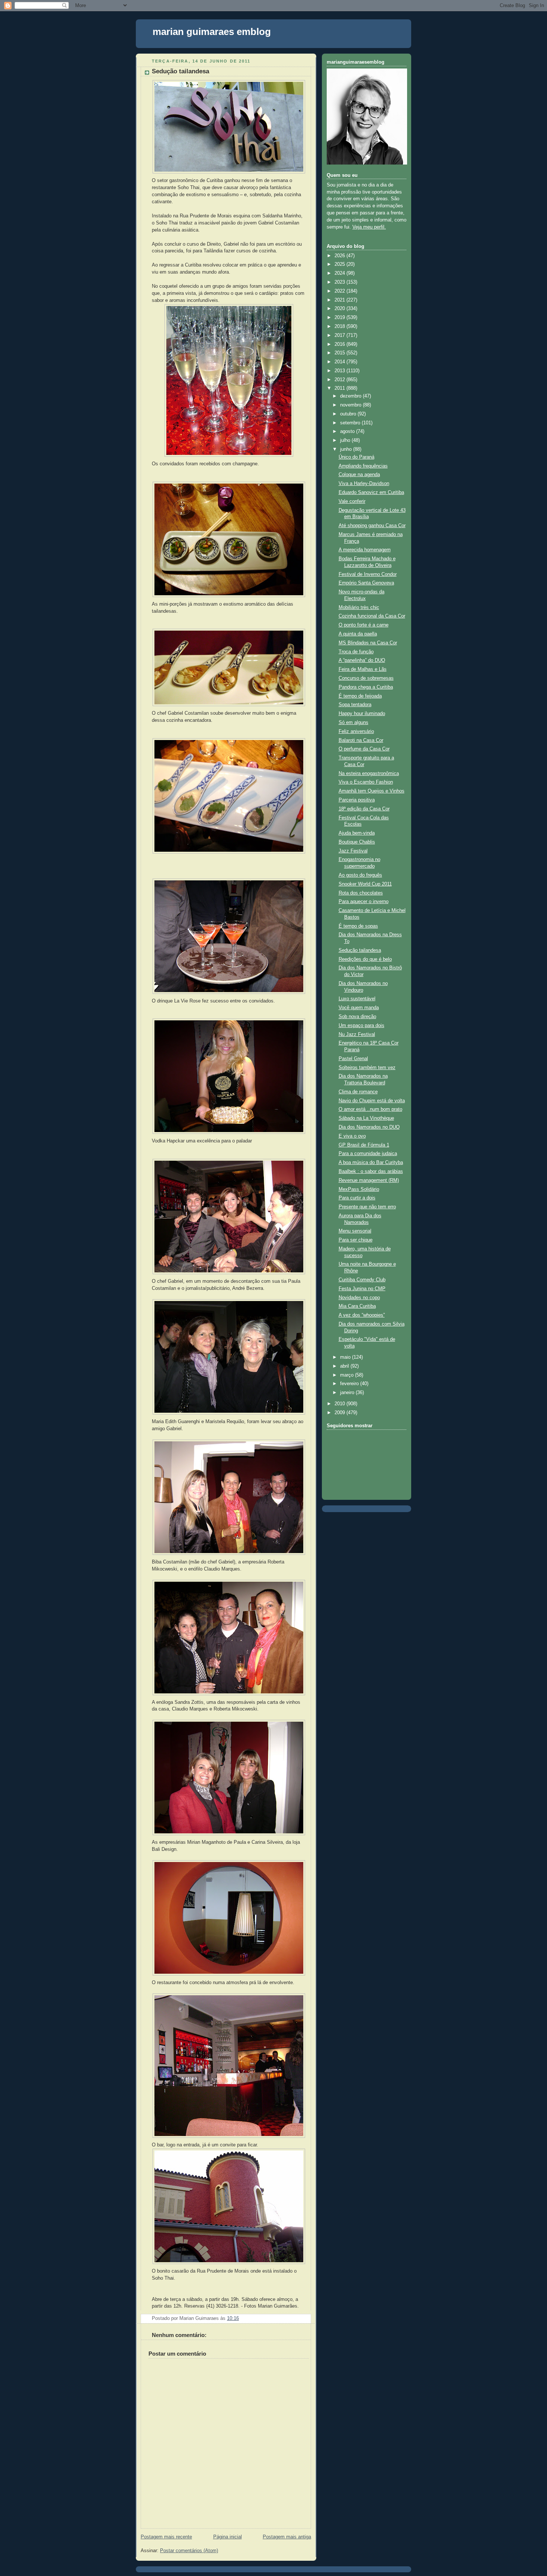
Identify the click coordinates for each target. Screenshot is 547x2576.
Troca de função (356, 652)
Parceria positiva (357, 800)
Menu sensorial (355, 1231)
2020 (340, 309)
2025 (340, 264)
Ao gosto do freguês (360, 875)
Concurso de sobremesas (366, 678)
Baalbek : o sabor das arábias (371, 1171)
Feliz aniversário (356, 731)
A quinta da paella (358, 634)
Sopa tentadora (355, 705)
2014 (340, 362)
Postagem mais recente (166, 2537)
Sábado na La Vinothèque (366, 1118)
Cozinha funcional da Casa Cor (372, 616)
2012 (340, 380)
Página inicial (228, 2537)
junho (347, 449)
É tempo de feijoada (360, 696)
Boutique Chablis (357, 842)
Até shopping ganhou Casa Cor (372, 526)
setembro (351, 423)
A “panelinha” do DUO (362, 660)
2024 (340, 273)
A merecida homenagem (365, 550)
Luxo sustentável (357, 999)
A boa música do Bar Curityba (371, 1163)
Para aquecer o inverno (364, 902)
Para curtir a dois (357, 1198)
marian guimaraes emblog (212, 32)
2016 (340, 344)
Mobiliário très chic (359, 608)
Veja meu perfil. (369, 227)
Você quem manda (359, 1008)
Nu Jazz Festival (357, 1034)
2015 (340, 353)
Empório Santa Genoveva (366, 583)
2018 (340, 326)
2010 (340, 1404)
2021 (340, 300)
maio (346, 1357)
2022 (340, 291)
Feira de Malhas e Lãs (363, 669)
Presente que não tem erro (367, 1207)
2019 (340, 318)
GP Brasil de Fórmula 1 (364, 1145)
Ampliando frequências (363, 466)
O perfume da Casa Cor (364, 749)
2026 (340, 256)
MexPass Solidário (359, 1189)
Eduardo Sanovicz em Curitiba (371, 492)
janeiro (348, 1393)
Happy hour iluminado (362, 714)
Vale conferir (352, 501)
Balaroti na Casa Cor (361, 740)
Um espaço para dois (362, 1026)
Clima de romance (358, 1092)
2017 (340, 335)
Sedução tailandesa (180, 71)
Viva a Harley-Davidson (364, 484)
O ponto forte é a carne (364, 625)
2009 (340, 1413)
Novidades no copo (359, 1298)
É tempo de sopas (358, 926)
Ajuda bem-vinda (357, 833)
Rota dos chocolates (361, 893)
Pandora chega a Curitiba (366, 687)
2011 (340, 388)
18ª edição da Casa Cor (364, 809)
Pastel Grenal (353, 1059)
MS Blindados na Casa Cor (368, 643)
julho (346, 440)
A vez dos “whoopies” (362, 1315)
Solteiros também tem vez (367, 1068)
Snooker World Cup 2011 (365, 884)
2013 (340, 371)
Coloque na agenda (359, 475)
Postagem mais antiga (287, 2537)
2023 (340, 282)
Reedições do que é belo (365, 959)
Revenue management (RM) (369, 1180)
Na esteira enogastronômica (369, 774)
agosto (348, 431)
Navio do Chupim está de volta (372, 1101)
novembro (351, 405)
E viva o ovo (352, 1136)
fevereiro (350, 1384)
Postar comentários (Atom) (189, 2551)
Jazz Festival (353, 851)
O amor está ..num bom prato (370, 1109)
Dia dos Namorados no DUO (369, 1127)
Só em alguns (354, 723)
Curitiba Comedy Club (362, 1280)
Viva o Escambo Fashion (366, 782)
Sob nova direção (357, 1017)
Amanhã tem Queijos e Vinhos (372, 791)
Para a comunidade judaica (368, 1154)
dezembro (351, 396)
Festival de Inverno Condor (368, 574)
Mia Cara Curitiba (357, 1306)
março (348, 1375)
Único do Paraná (356, 457)
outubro (349, 414)
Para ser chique (356, 1240)
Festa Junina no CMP (362, 1289)
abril (345, 1366)
